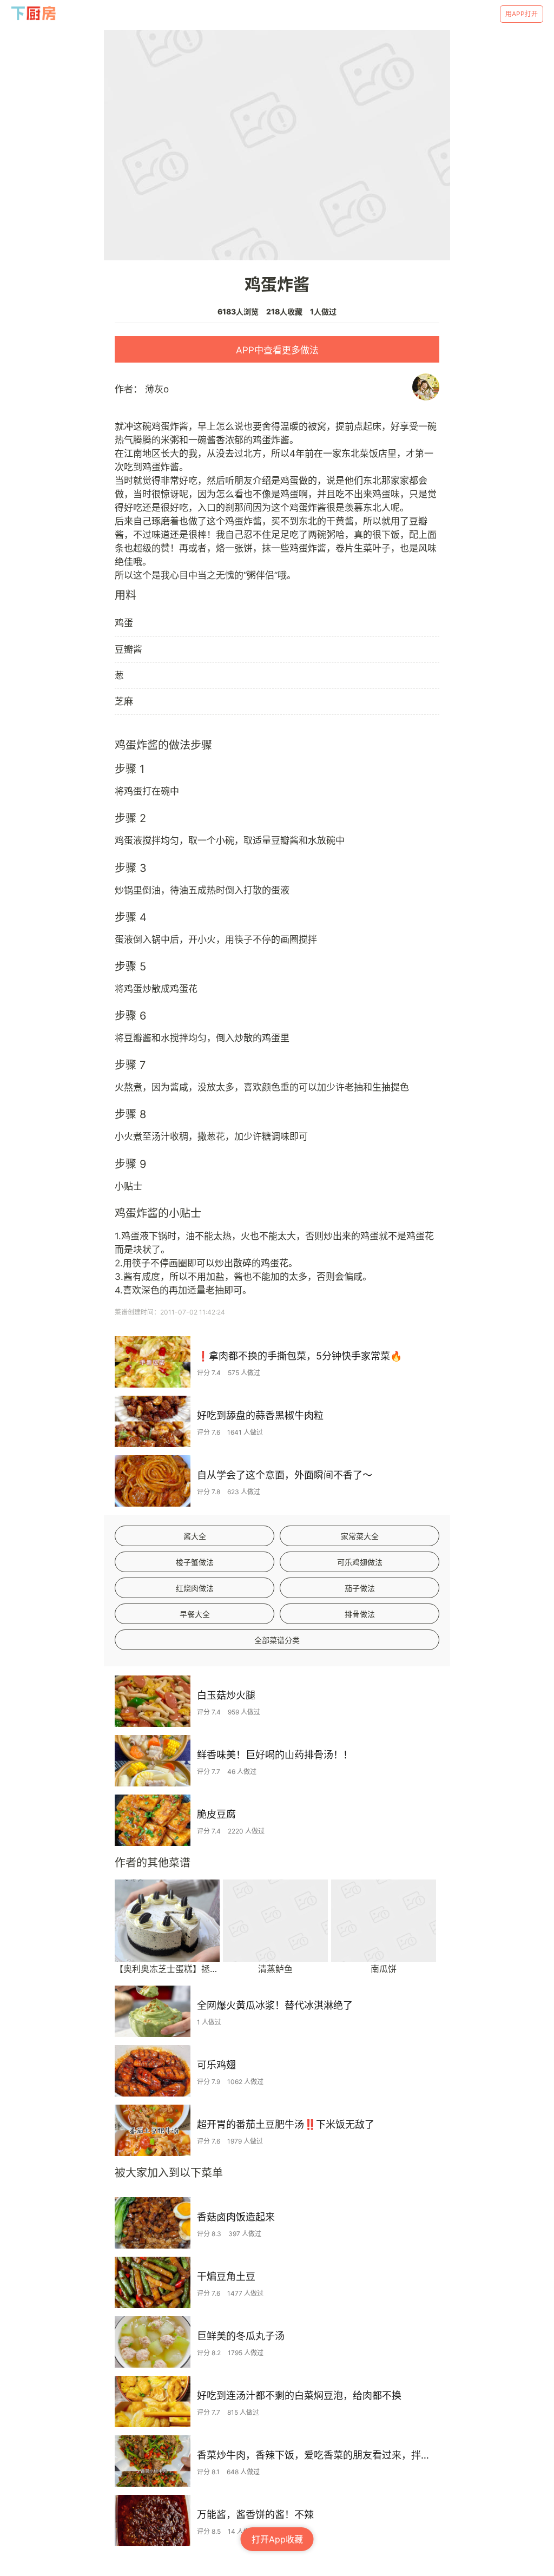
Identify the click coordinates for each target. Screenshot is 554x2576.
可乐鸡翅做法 (360, 1562)
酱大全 (195, 1536)
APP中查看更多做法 (277, 350)
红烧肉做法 (195, 1588)
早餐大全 (195, 1614)
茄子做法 (360, 1588)
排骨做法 (360, 1614)
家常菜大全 (360, 1536)
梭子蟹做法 (195, 1562)
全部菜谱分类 (277, 1640)
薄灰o (157, 389)
